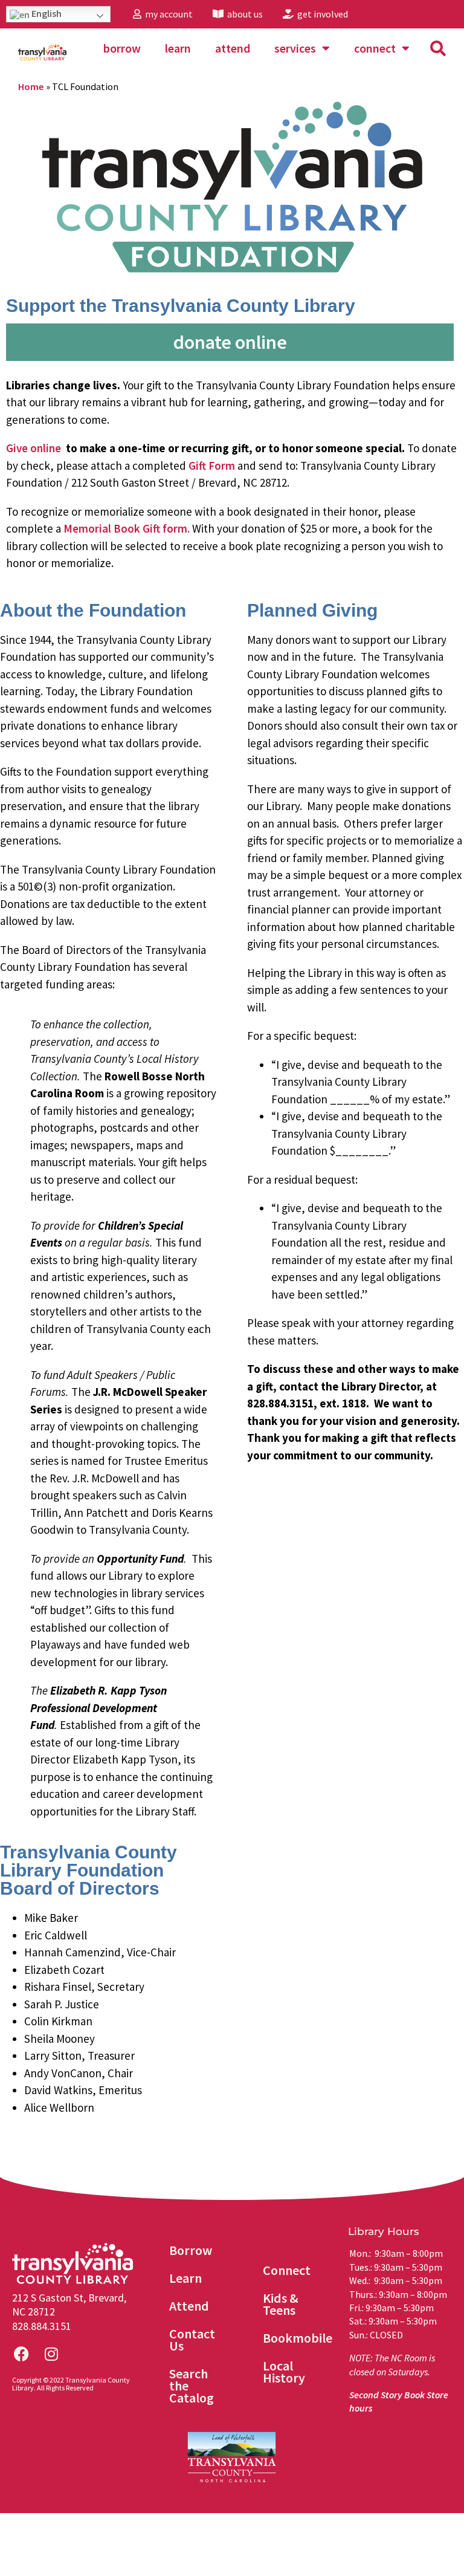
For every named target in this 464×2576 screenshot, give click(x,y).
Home (31, 86)
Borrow (122, 48)
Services (295, 48)
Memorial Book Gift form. (127, 528)
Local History (284, 2372)
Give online (34, 448)
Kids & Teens (281, 2304)
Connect (375, 48)
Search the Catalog (192, 2386)
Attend (233, 48)
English (46, 13)
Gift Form (212, 466)
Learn (178, 48)
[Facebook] (21, 2354)
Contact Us (192, 2340)
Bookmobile (298, 2338)
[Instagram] (51, 2354)
